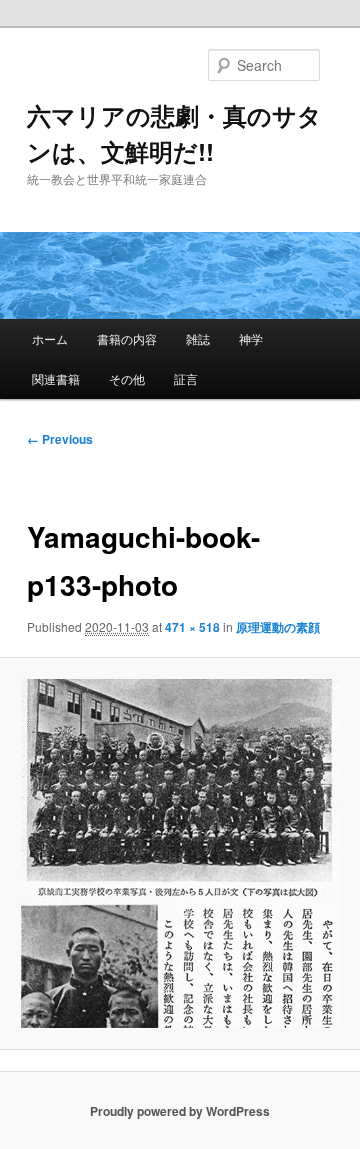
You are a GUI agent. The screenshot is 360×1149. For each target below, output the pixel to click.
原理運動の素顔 (278, 627)
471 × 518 (192, 627)
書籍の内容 (127, 338)
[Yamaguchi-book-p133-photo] (179, 853)
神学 (251, 338)
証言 (186, 378)
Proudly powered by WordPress (180, 1111)
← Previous (60, 439)
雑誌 (198, 338)
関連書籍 (56, 378)
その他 (127, 378)
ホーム (50, 338)
